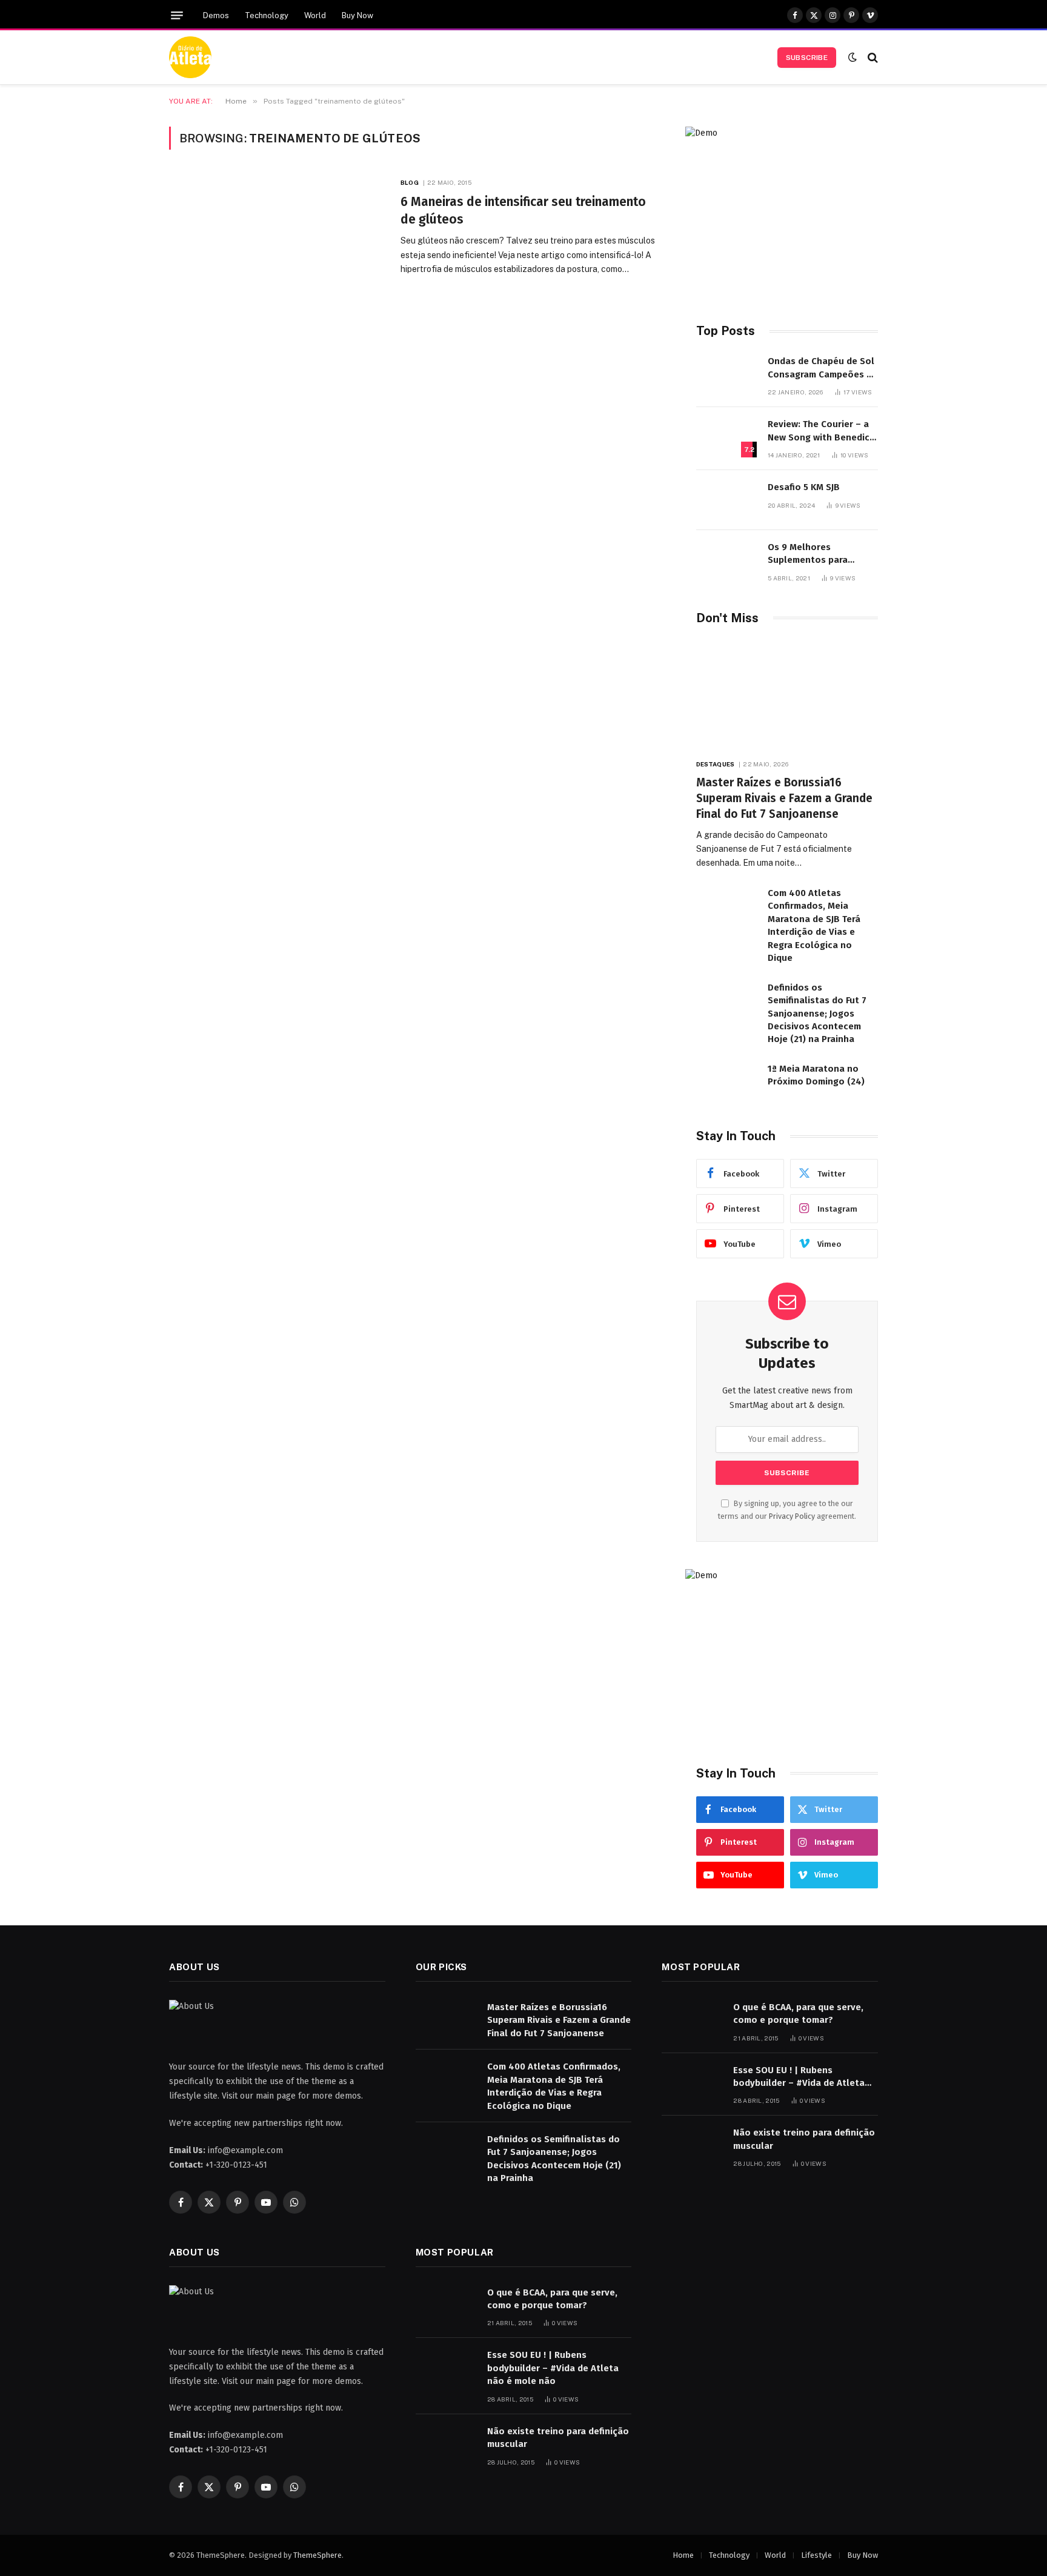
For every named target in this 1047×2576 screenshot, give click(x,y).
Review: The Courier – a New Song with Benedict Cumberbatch (821, 431)
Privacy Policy (792, 1516)
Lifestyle (816, 2555)
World (315, 15)
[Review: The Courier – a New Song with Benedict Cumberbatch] (726, 437)
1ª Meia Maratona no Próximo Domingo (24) (816, 1075)
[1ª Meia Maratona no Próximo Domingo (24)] (726, 1082)
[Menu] (177, 15)
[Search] (872, 57)
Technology (267, 15)
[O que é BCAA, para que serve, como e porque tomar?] (692, 2020)
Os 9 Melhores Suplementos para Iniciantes (808, 554)
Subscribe (807, 58)
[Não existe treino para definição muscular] (692, 2146)
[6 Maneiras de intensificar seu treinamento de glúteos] (277, 243)
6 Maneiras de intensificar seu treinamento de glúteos (523, 211)
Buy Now (357, 15)
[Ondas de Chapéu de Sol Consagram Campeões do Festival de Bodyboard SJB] (726, 374)
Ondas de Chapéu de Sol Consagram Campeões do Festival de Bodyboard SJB (823, 368)
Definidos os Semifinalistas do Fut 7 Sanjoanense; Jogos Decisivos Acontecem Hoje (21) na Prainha (817, 1014)
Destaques (715, 764)
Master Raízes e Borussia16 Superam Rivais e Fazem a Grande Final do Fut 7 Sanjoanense (784, 798)
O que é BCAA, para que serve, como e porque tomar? (798, 2013)
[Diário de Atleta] (190, 58)
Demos (216, 15)
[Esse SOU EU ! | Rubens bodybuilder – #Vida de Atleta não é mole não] (692, 2083)
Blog (409, 182)
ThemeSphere (317, 2555)
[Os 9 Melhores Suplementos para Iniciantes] (726, 560)
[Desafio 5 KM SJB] (726, 500)
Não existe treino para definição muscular (804, 2139)
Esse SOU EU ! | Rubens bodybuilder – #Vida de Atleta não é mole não (799, 2077)
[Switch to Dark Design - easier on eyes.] (853, 57)
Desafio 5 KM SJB (804, 487)
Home (683, 2555)
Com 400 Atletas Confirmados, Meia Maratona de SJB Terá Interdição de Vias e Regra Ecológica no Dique (814, 925)
